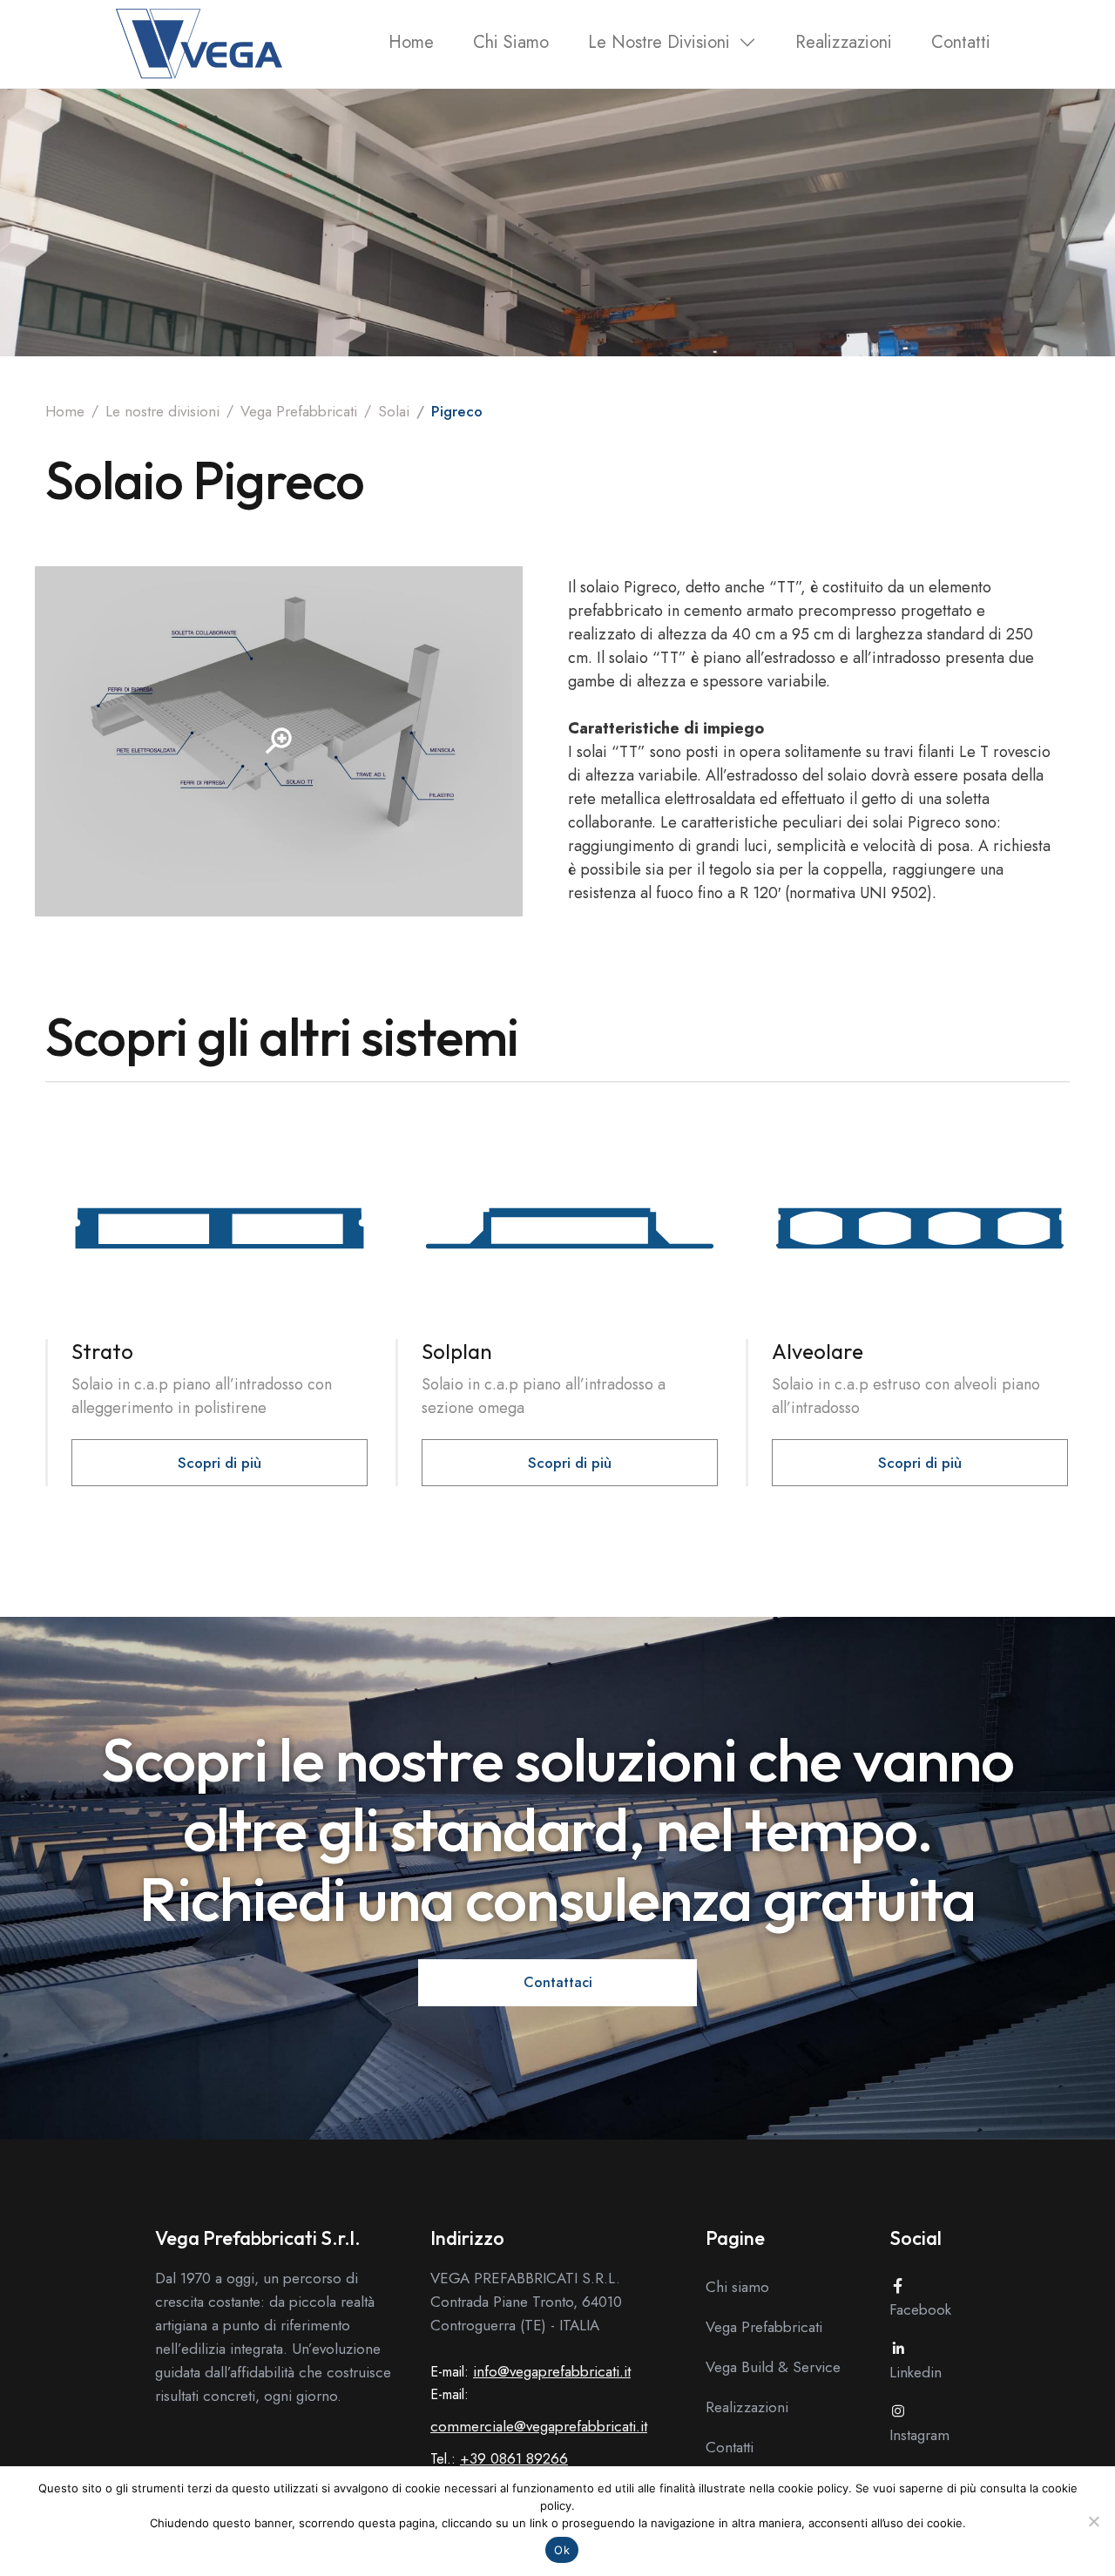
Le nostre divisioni (659, 42)
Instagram (919, 2435)
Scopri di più (220, 1463)
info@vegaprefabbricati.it (552, 2371)
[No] (1093, 2521)
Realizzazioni (844, 42)
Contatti (961, 42)
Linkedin (916, 2372)
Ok (562, 2550)
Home (411, 42)
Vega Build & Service (773, 2367)
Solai (394, 411)
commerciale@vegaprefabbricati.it (539, 2426)
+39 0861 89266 (514, 2458)
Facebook (920, 2309)
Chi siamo (511, 42)
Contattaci (558, 1982)
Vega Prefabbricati (299, 411)
